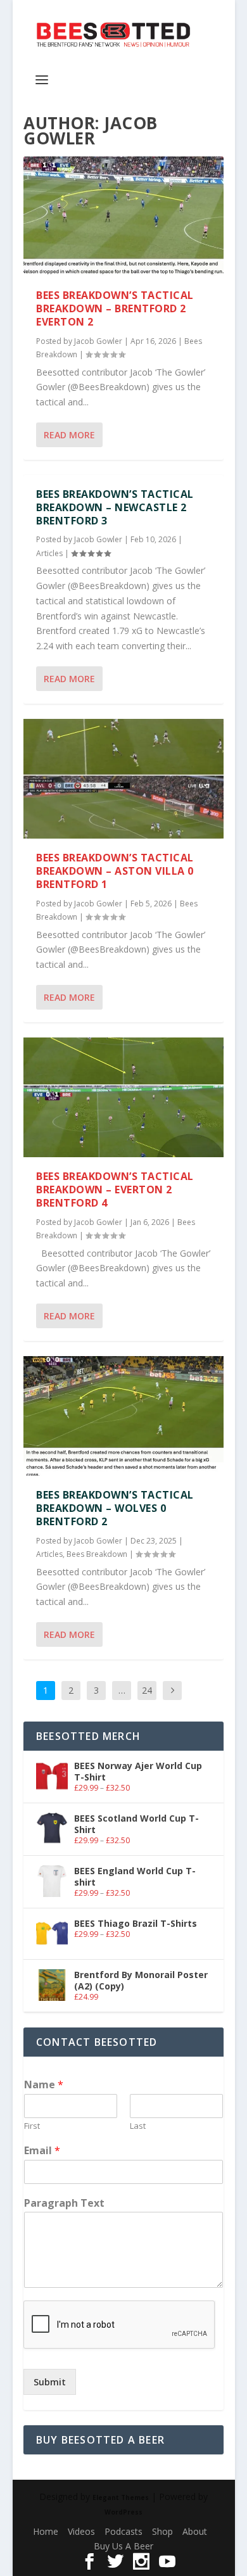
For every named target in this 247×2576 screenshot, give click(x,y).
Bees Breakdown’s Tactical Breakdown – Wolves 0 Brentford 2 (115, 1508)
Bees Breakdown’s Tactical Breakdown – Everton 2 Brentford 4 (115, 1190)
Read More (69, 435)
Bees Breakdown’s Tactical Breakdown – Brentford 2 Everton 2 (115, 308)
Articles (49, 553)
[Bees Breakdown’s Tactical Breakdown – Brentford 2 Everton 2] (123, 216)
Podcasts (123, 2531)
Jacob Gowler (98, 341)
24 (147, 1690)
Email (42, 2151)
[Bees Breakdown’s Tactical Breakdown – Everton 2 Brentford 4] (123, 1097)
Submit (50, 2382)
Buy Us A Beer (123, 2546)
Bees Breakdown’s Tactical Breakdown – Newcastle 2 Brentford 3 (115, 507)
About (195, 2531)
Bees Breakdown (97, 1554)
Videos (81, 2531)
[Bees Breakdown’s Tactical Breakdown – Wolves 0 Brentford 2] (123, 1416)
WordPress (123, 2512)
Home (46, 2531)
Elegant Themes (121, 2497)
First (32, 2126)
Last (138, 2126)
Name (44, 2085)
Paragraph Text (64, 2203)
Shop (162, 2531)
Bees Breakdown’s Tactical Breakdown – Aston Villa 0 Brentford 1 (115, 871)
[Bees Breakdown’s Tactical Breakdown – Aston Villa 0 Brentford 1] (123, 779)
